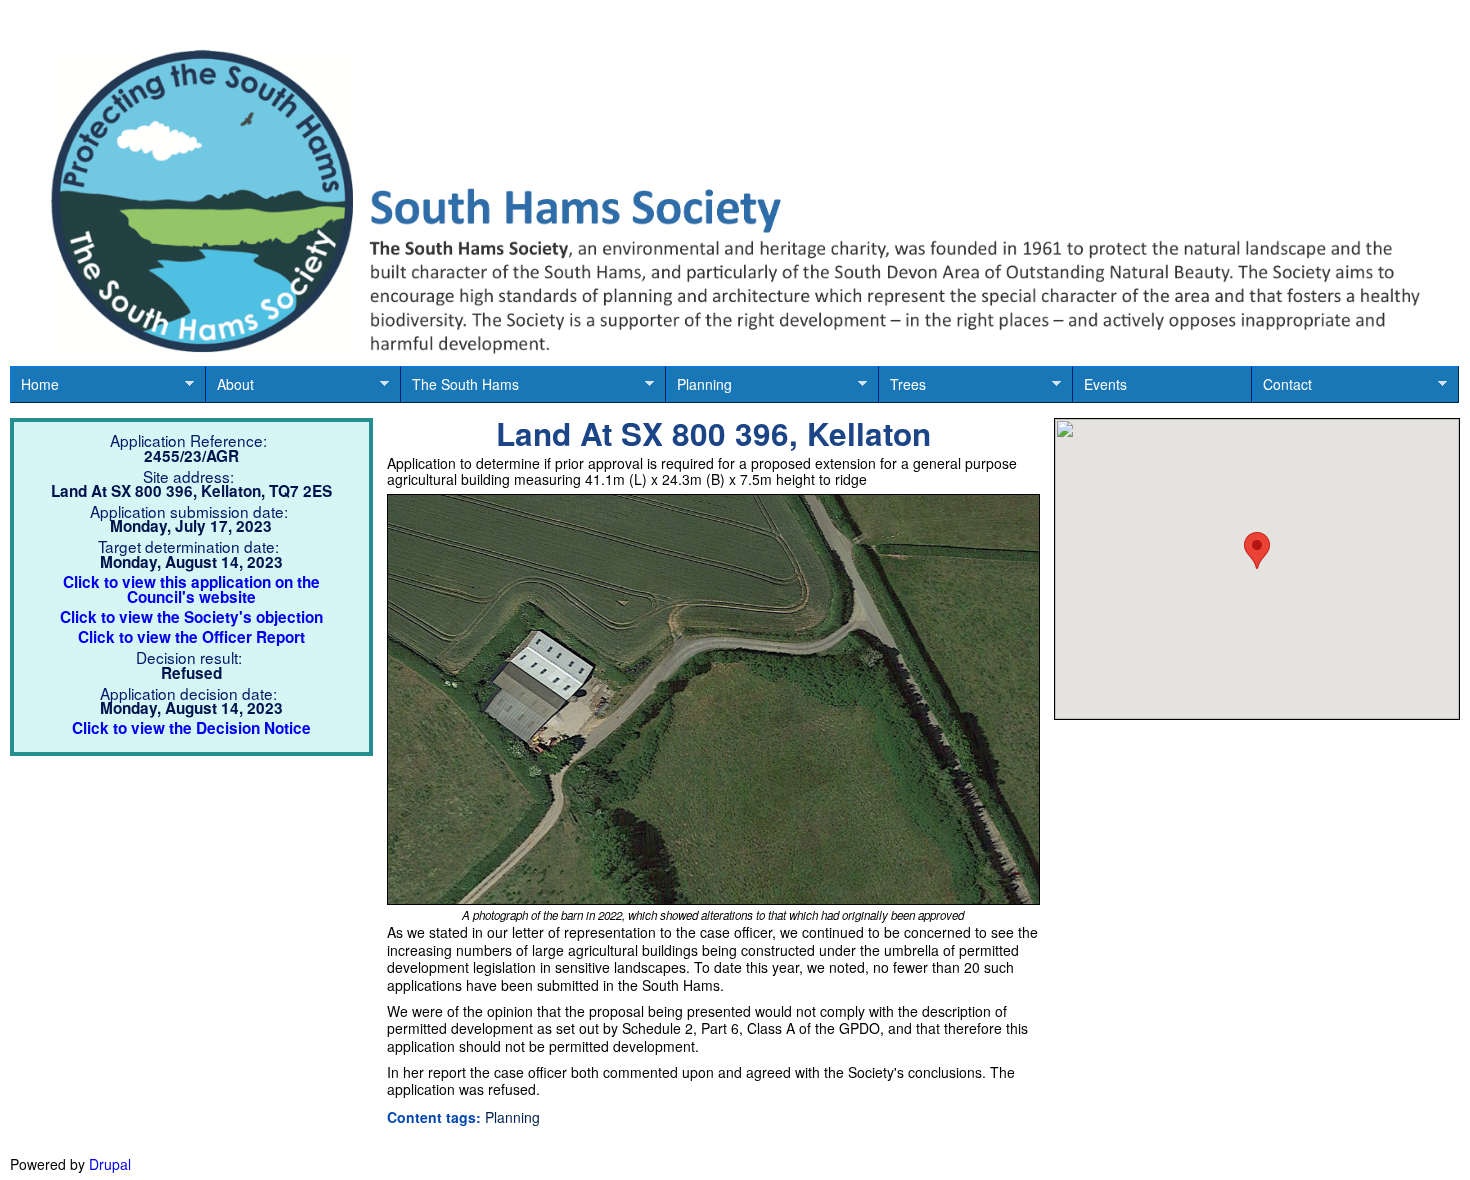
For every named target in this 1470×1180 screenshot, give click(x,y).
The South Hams (460, 388)
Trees (902, 388)
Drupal (110, 1164)
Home (34, 388)
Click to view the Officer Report (191, 637)
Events (1105, 384)
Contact (1282, 388)
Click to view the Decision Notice (191, 728)
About (230, 388)
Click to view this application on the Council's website (191, 589)
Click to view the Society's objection (191, 617)
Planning (699, 388)
